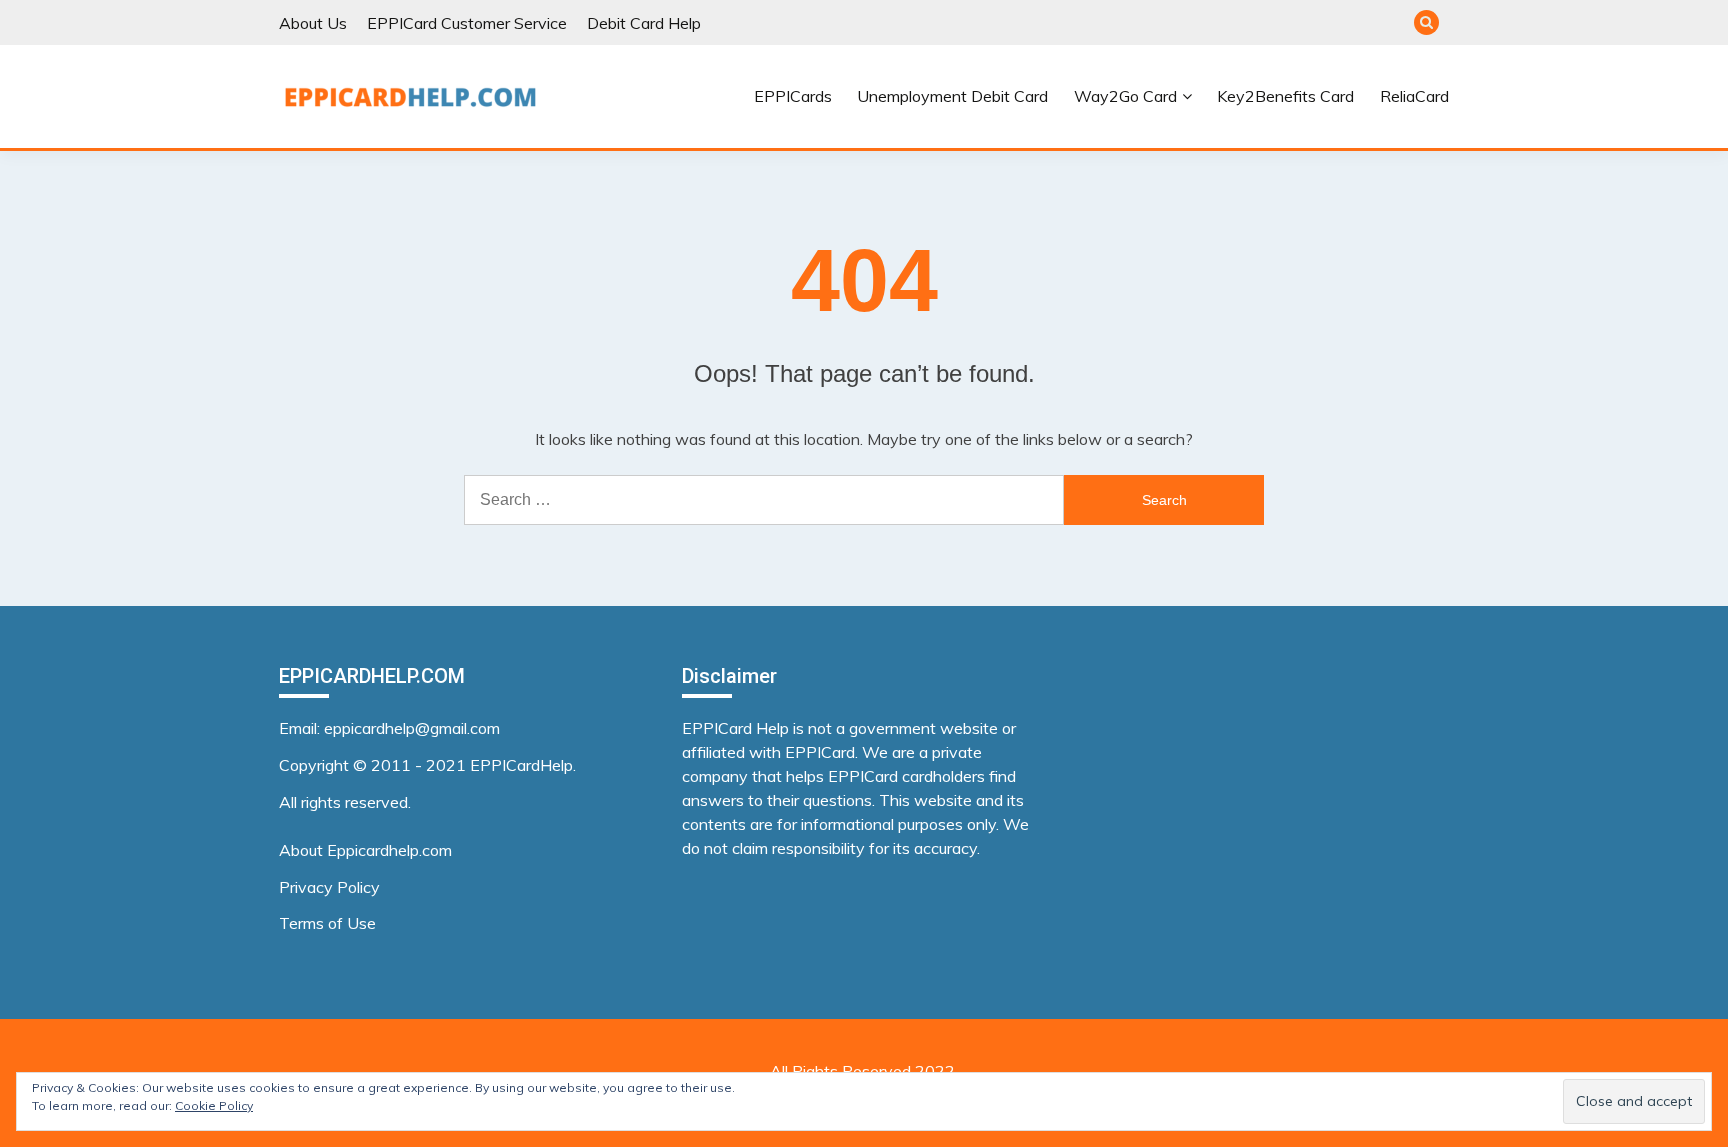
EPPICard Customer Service (467, 23)
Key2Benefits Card (1285, 96)
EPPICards (793, 96)
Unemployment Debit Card (952, 96)
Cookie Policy (214, 1105)
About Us (313, 23)
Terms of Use (327, 923)
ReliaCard (1414, 96)
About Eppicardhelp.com (365, 850)
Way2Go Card (1125, 96)
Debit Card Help (644, 23)
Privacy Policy (329, 887)
